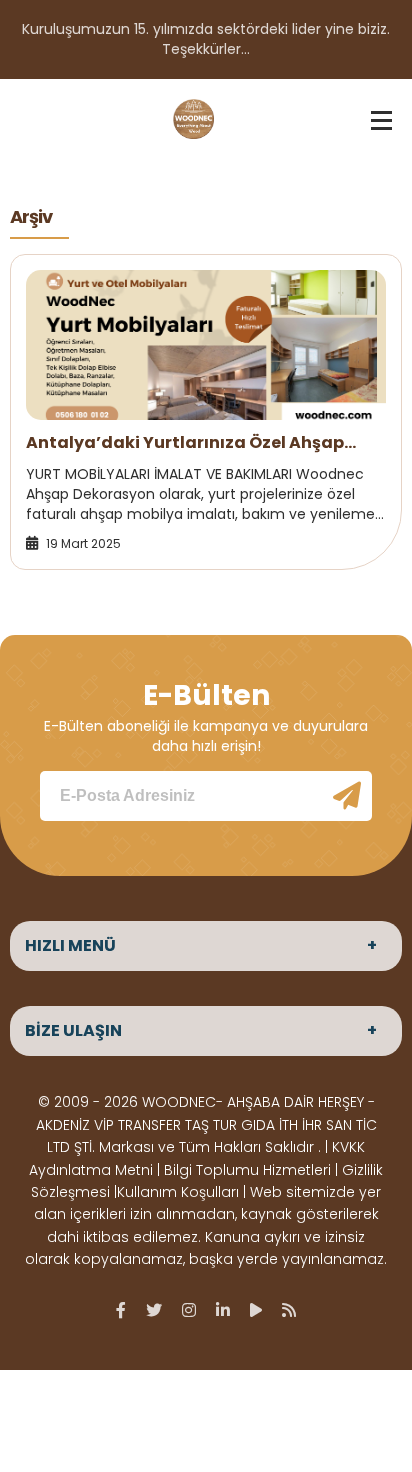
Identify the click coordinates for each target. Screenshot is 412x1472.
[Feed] (289, 1310)
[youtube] (256, 1310)
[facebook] (121, 1310)
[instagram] (189, 1310)
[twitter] (154, 1310)
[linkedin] (223, 1310)
